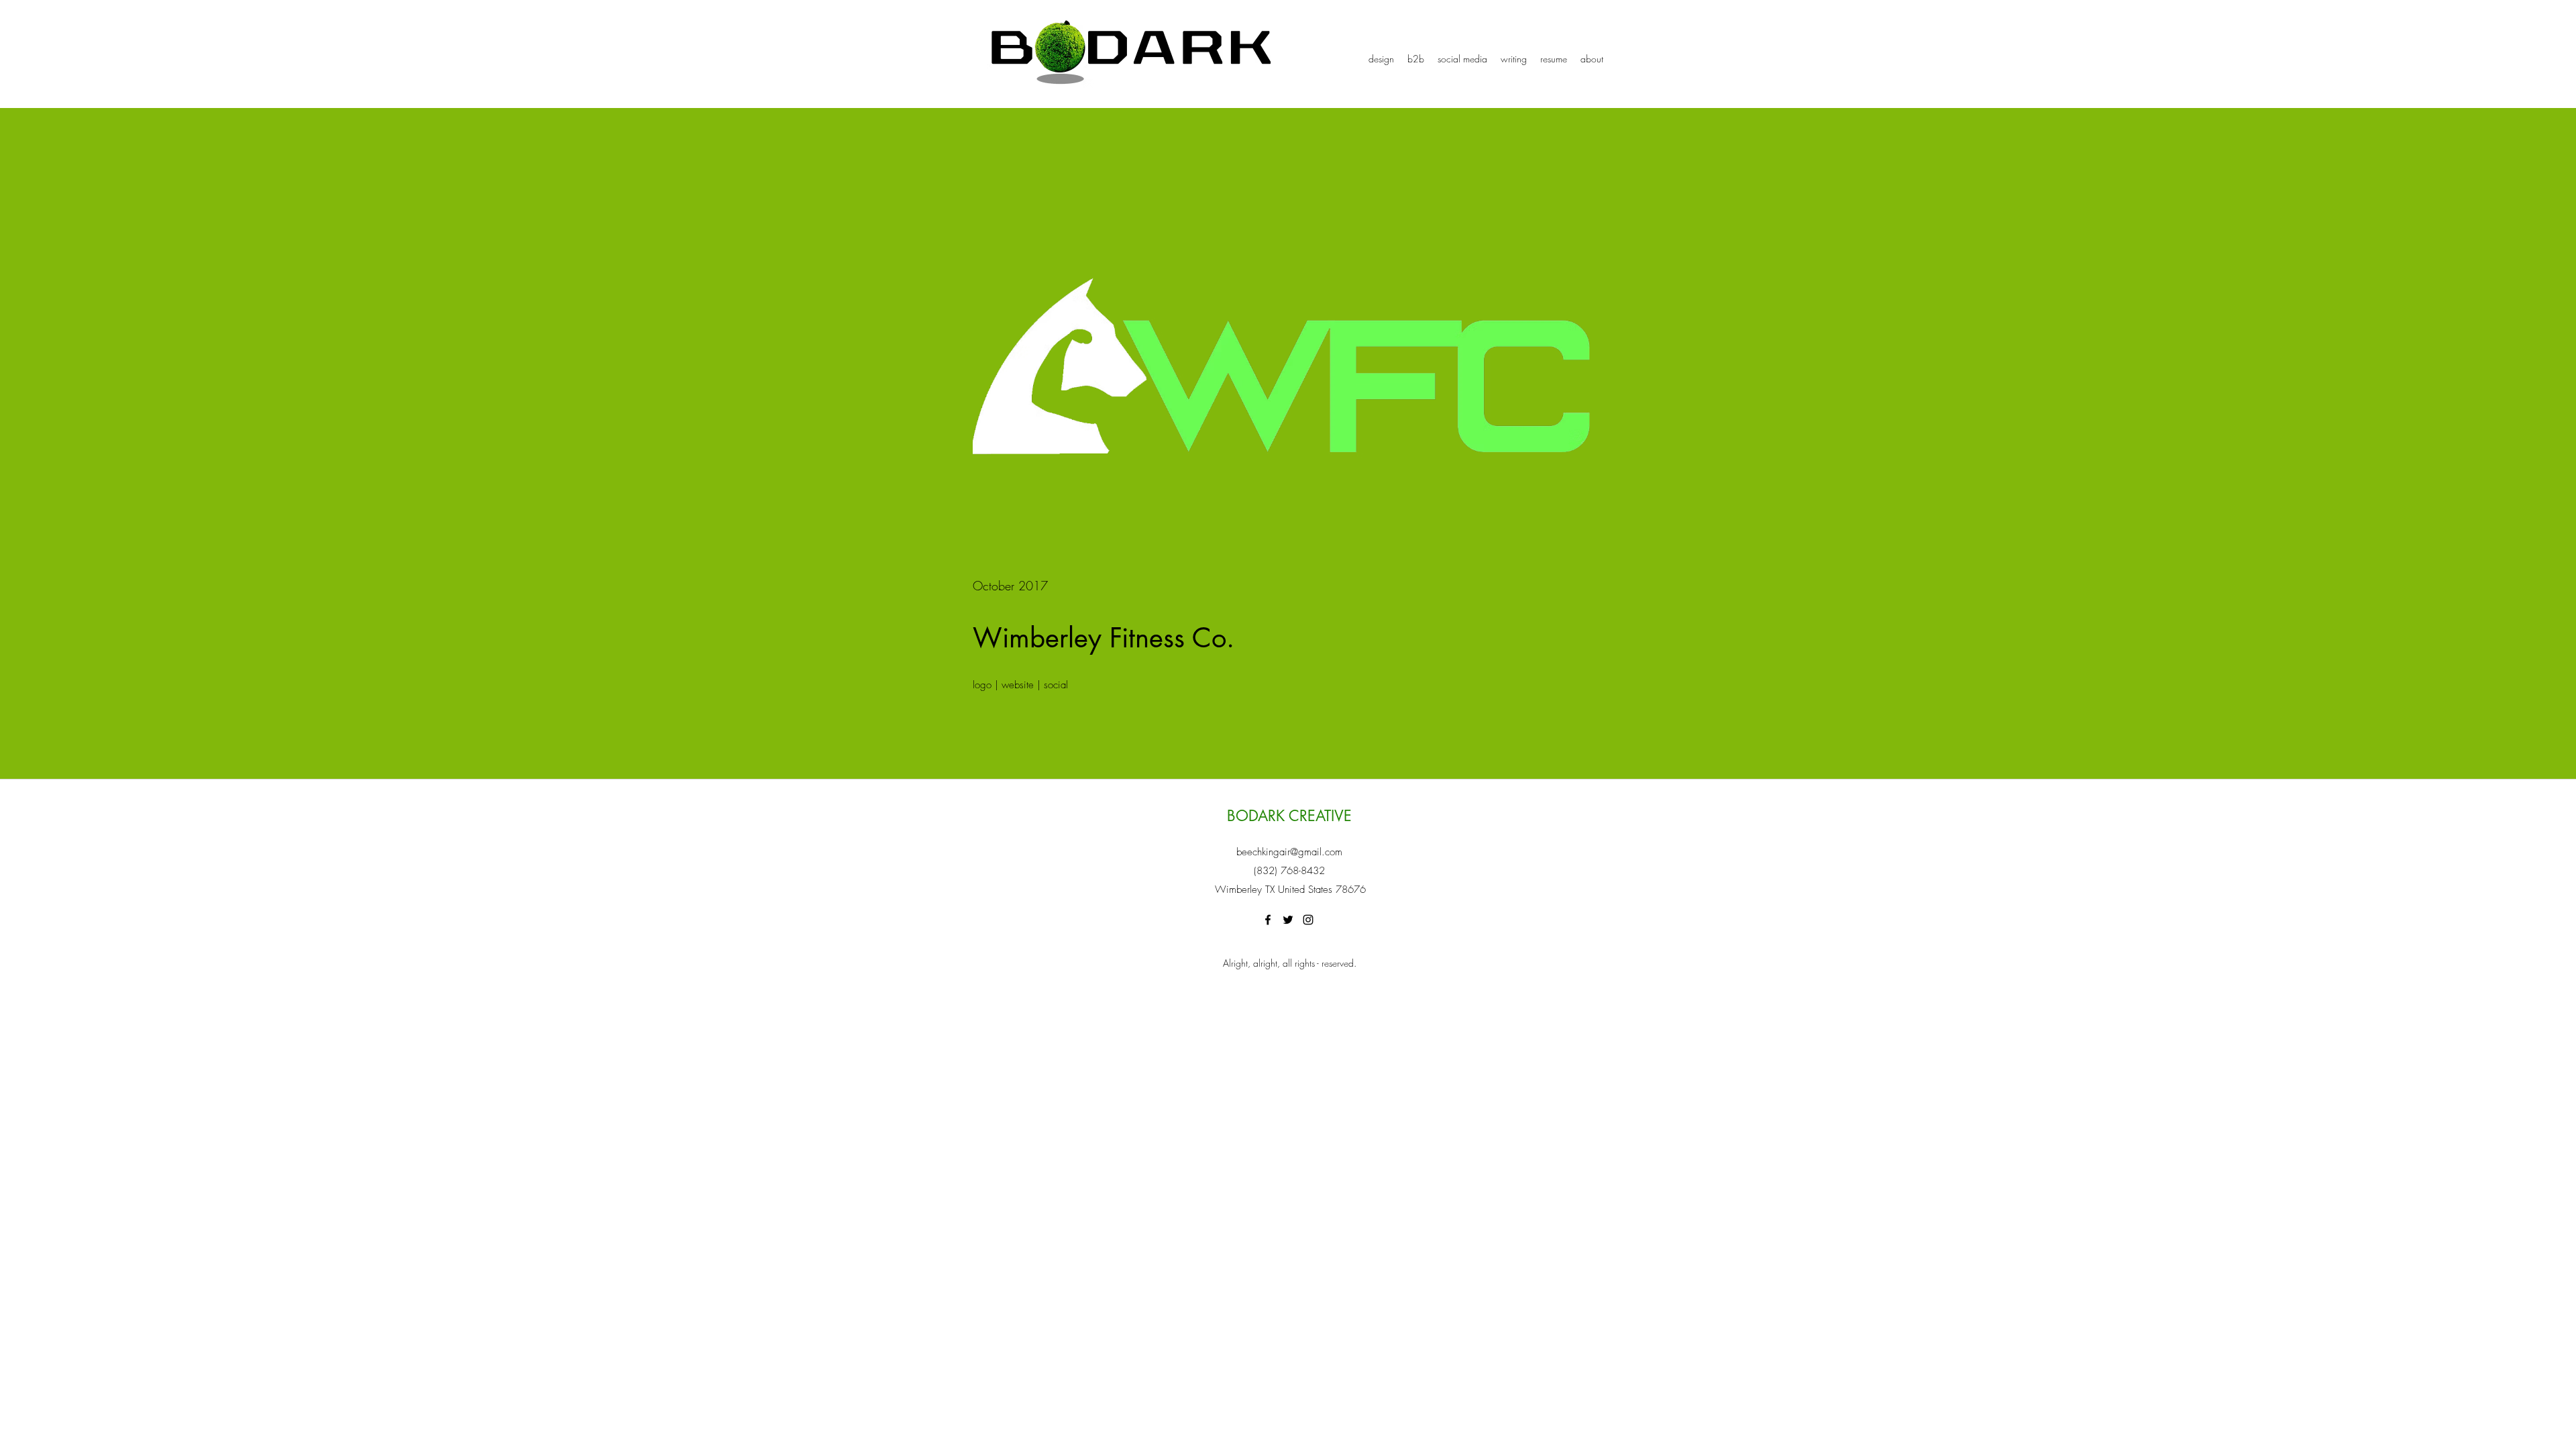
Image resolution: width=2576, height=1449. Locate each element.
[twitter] (1288, 920)
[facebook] (1268, 920)
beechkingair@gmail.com (1289, 852)
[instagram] (1308, 920)
